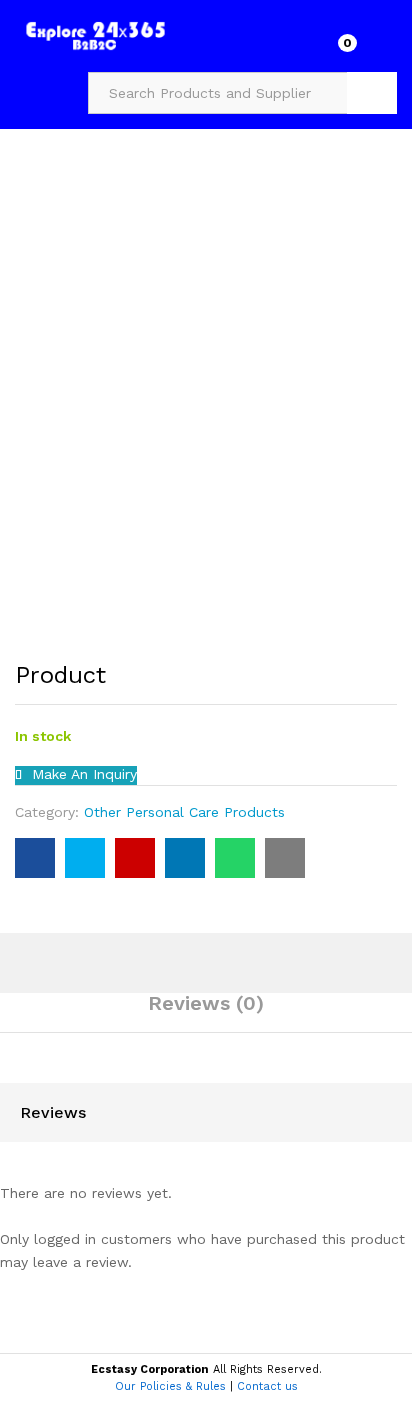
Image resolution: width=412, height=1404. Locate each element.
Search (372, 93)
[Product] (35, 858)
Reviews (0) (206, 1003)
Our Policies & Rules (170, 1386)
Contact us (267, 1386)
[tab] (206, 1012)
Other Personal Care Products (184, 812)
